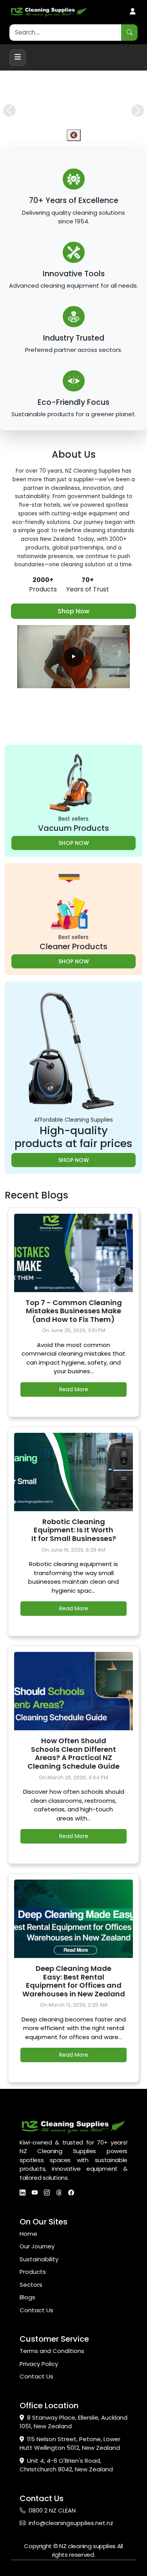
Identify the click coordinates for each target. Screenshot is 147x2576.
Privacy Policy (39, 2388)
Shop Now (73, 635)
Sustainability (39, 2283)
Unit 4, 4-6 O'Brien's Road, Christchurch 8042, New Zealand (66, 2489)
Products (33, 2296)
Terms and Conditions (52, 2375)
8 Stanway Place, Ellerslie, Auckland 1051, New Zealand (73, 2446)
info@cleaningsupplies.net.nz (71, 2547)
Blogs (27, 2321)
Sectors (31, 2309)
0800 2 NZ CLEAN (52, 2534)
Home (28, 2258)
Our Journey (37, 2270)
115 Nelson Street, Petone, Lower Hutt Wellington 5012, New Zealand (70, 2467)
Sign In (133, 12)
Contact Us (36, 2334)
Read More (74, 1413)
